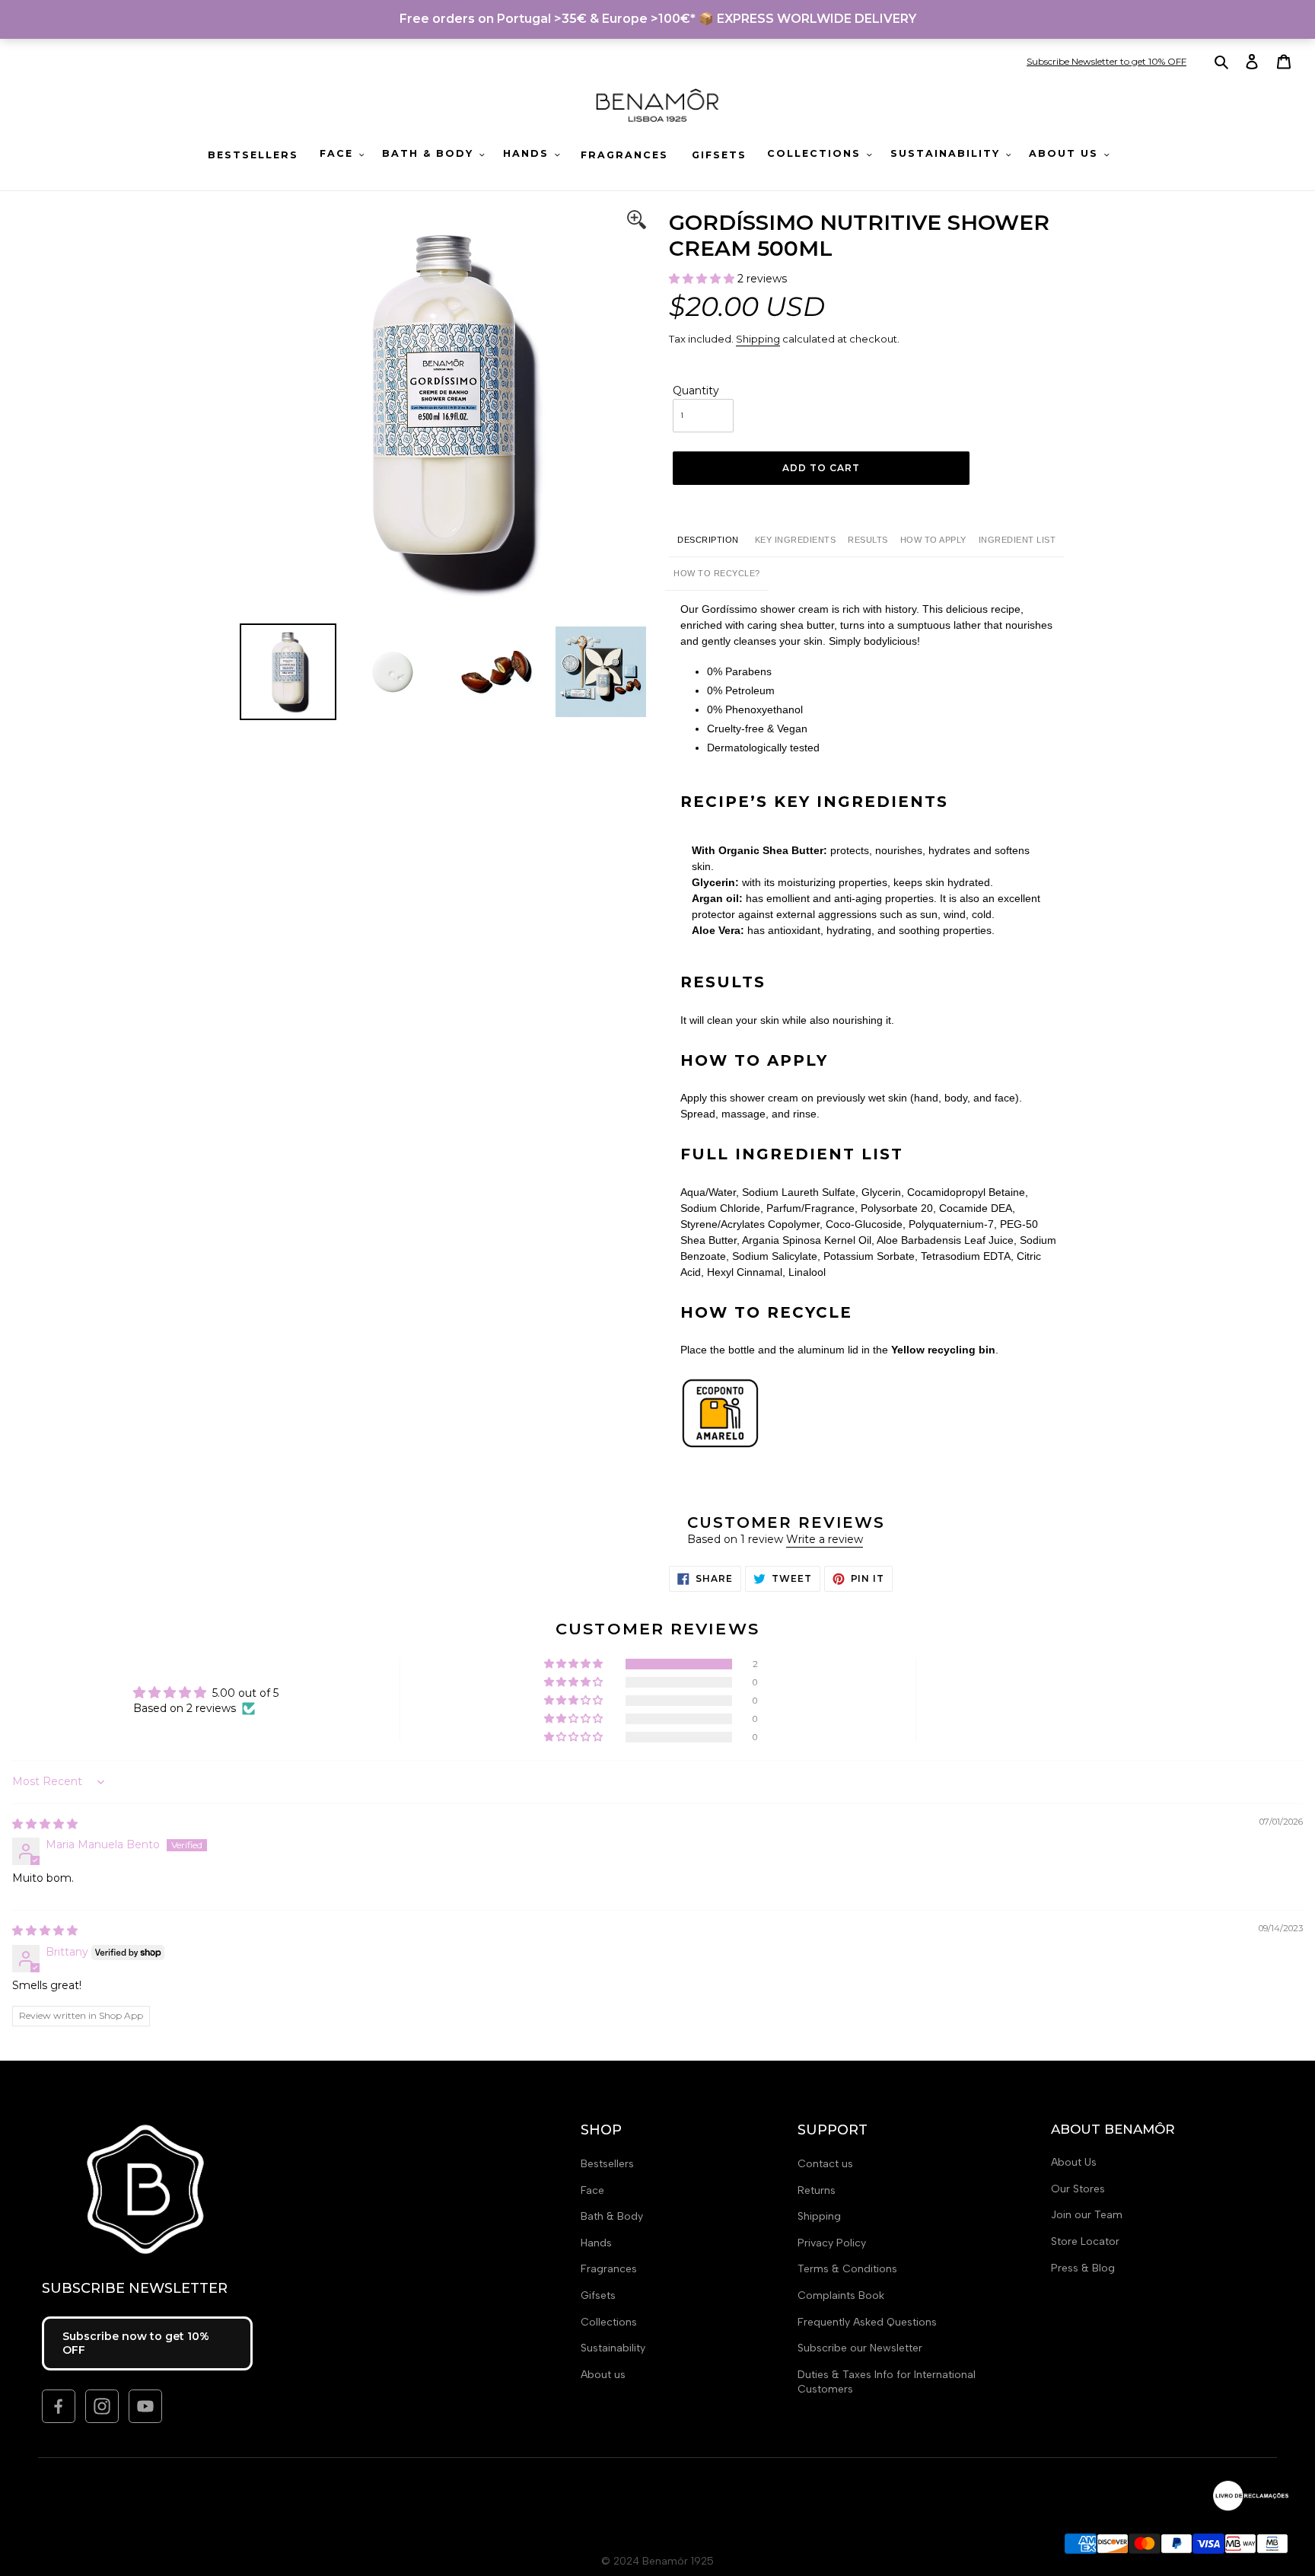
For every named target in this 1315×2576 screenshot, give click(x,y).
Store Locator (1085, 2241)
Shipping (758, 339)
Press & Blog (1083, 2268)
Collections (609, 2322)
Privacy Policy (832, 2243)
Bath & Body (612, 2216)
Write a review (825, 1539)
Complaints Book (841, 2295)
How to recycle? (717, 573)
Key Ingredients (796, 540)
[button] (703, 279)
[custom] (59, 2406)
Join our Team (1087, 2215)
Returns (817, 2190)
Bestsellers (607, 2164)
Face (592, 2190)
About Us (1074, 2162)
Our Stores (1078, 2189)
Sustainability (613, 2348)
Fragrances (609, 2269)
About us (603, 2375)
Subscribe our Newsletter (860, 2348)
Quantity (696, 391)
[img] (45, 1824)
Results (868, 540)
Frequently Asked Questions (867, 2322)
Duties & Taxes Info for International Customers (887, 2382)
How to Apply (933, 540)
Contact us (825, 2164)
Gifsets (598, 2295)
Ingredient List (1017, 540)
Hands (596, 2243)
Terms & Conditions (847, 2269)
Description (708, 540)
